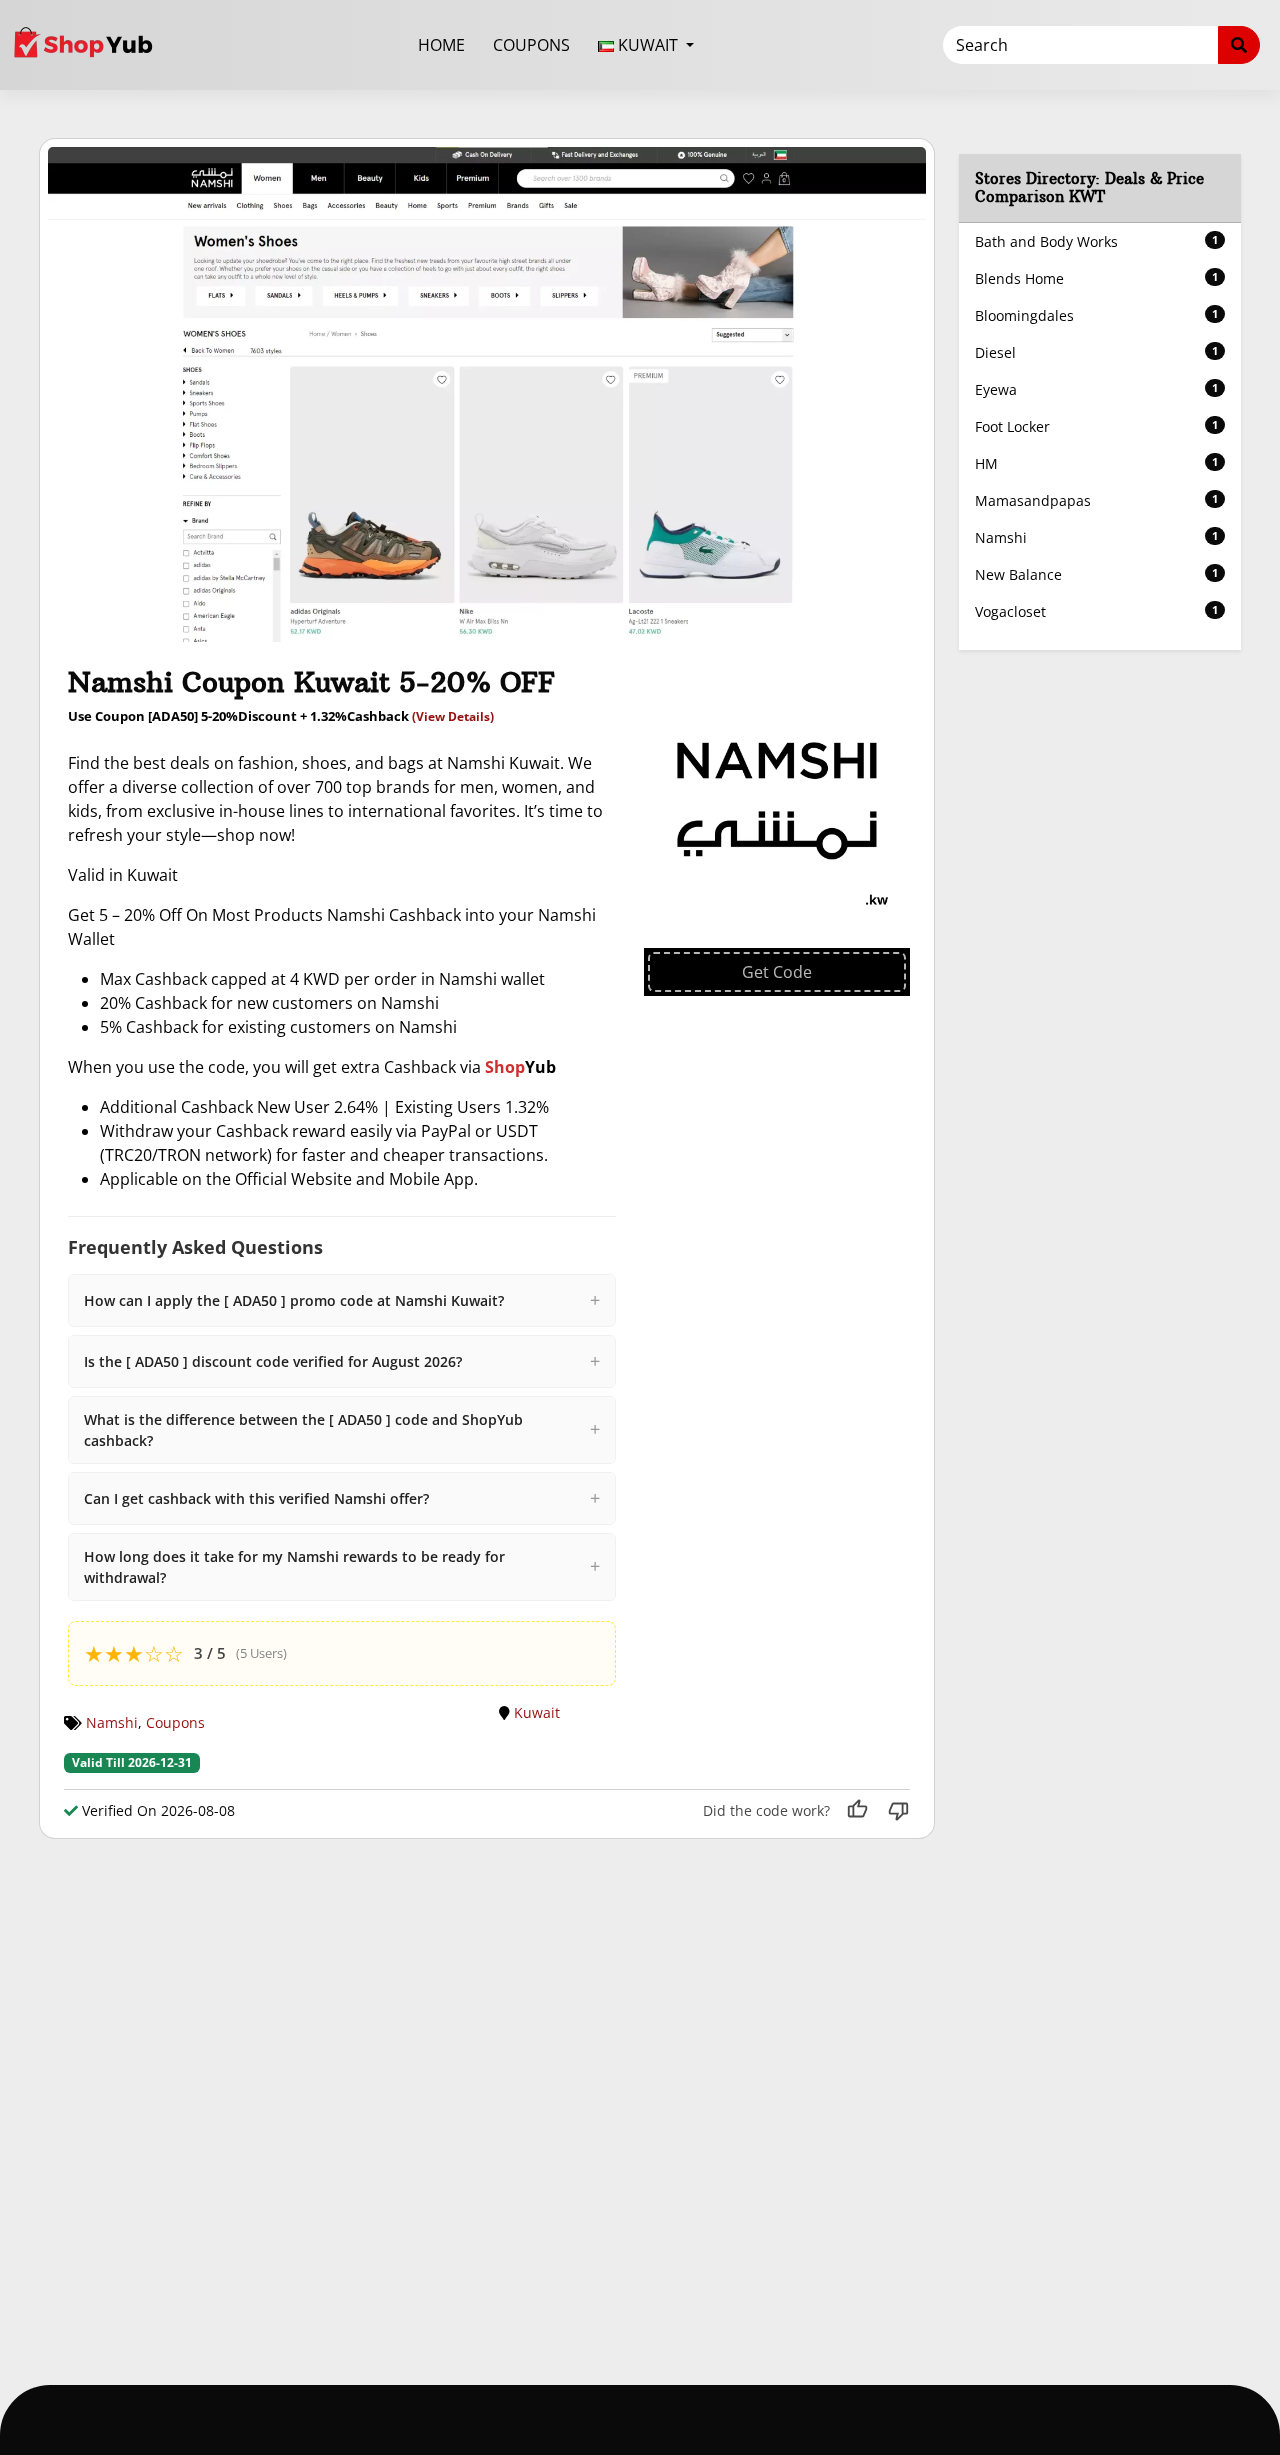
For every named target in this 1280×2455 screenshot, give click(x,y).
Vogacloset (1097, 611)
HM (1097, 463)
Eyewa (1097, 389)
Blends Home (1097, 278)
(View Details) (453, 716)
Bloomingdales (1097, 315)
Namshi (112, 1722)
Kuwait (537, 1712)
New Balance (1097, 574)
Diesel (1097, 352)
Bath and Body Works (1097, 241)
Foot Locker (1097, 426)
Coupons (531, 45)
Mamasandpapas (1097, 500)
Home (441, 45)
